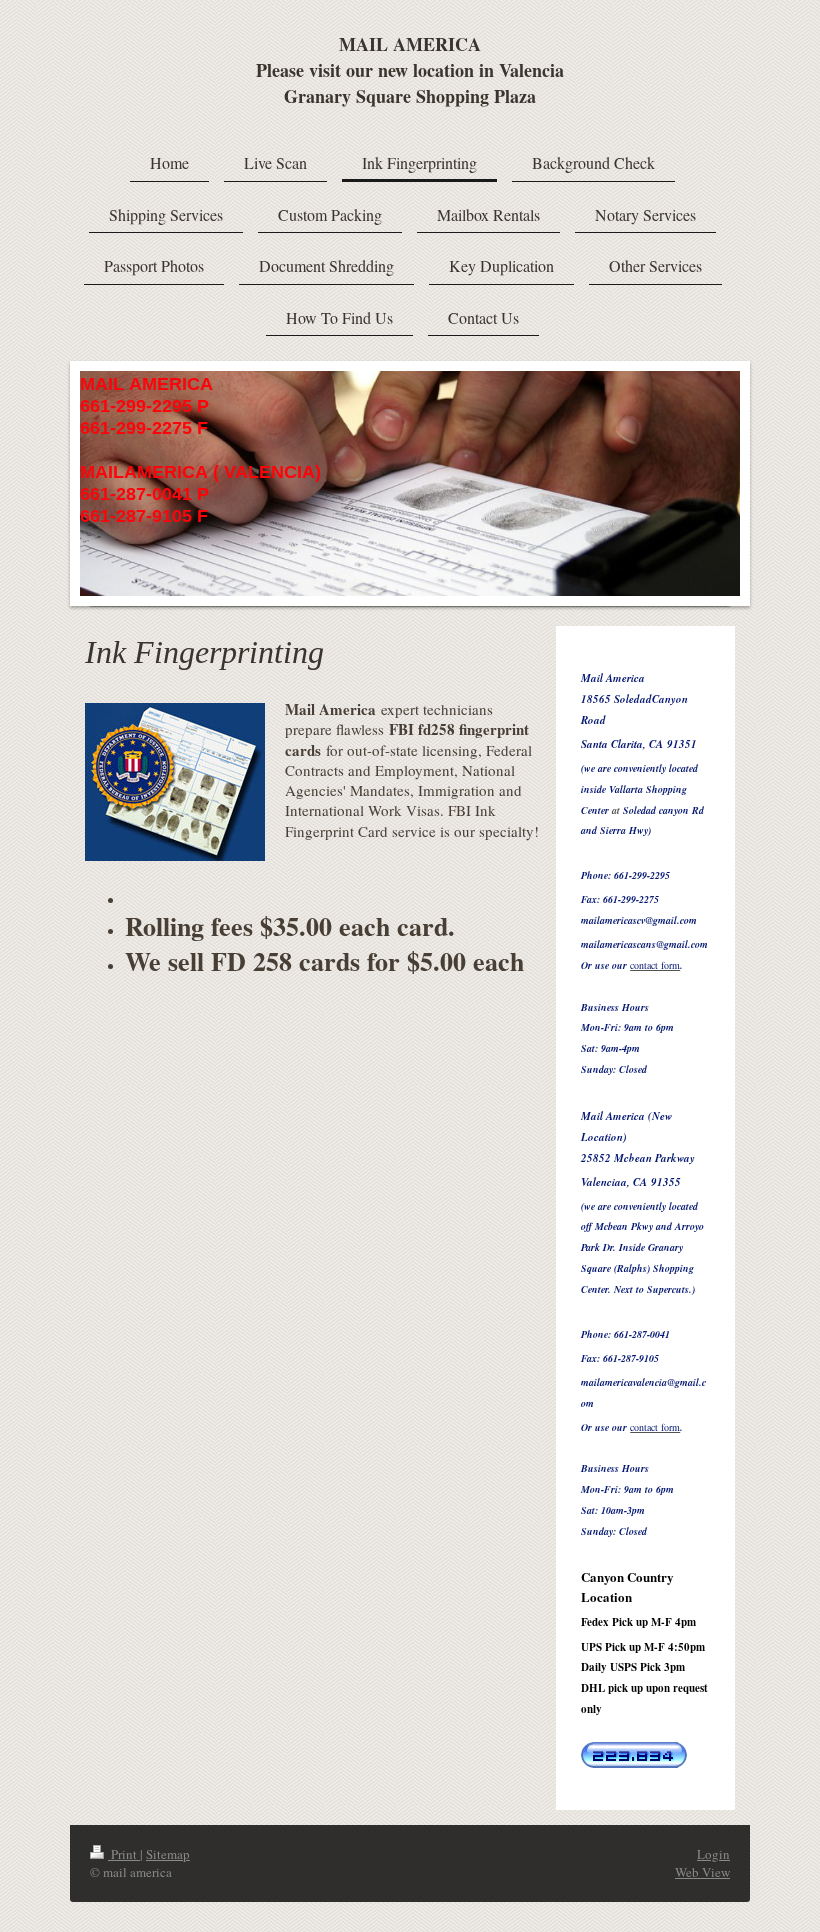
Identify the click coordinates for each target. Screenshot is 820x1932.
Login (713, 1854)
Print (124, 1854)
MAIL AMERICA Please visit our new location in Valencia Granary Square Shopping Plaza (410, 70)
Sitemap (168, 1854)
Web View (702, 1872)
